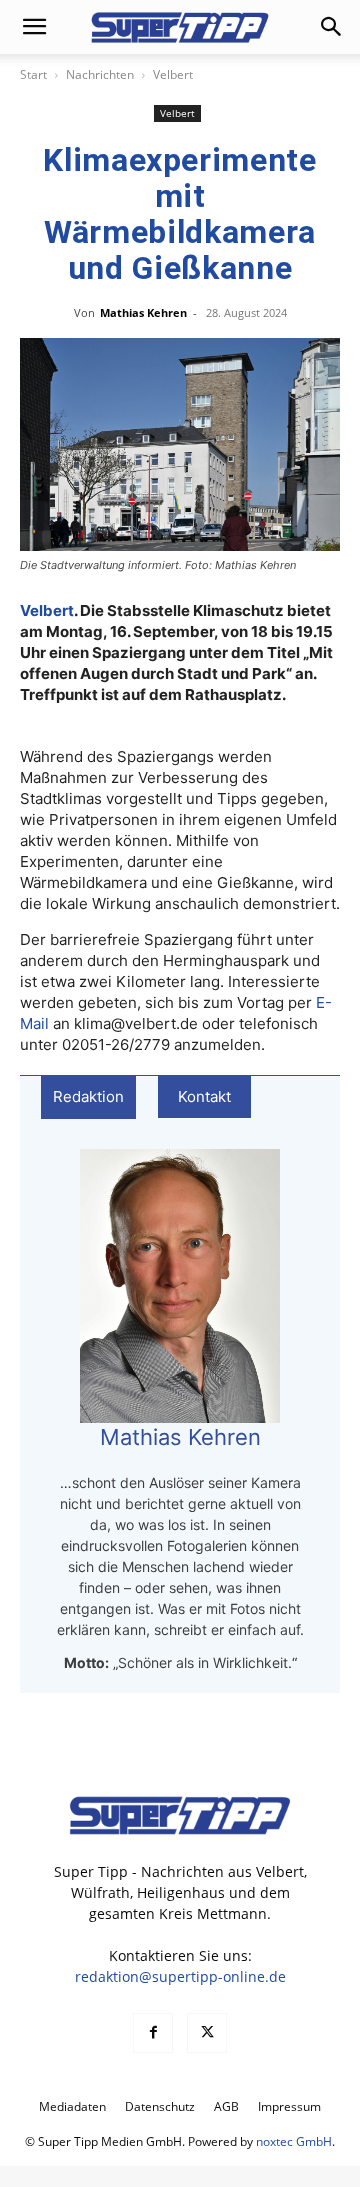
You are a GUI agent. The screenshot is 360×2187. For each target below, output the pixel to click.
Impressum (289, 2106)
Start (33, 74)
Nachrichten (100, 74)
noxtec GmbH (294, 2141)
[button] (34, 27)
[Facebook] (153, 2033)
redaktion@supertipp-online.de (180, 1976)
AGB (226, 2106)
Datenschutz (160, 2106)
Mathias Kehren (143, 312)
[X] (207, 2033)
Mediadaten (72, 2106)
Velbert (173, 74)
